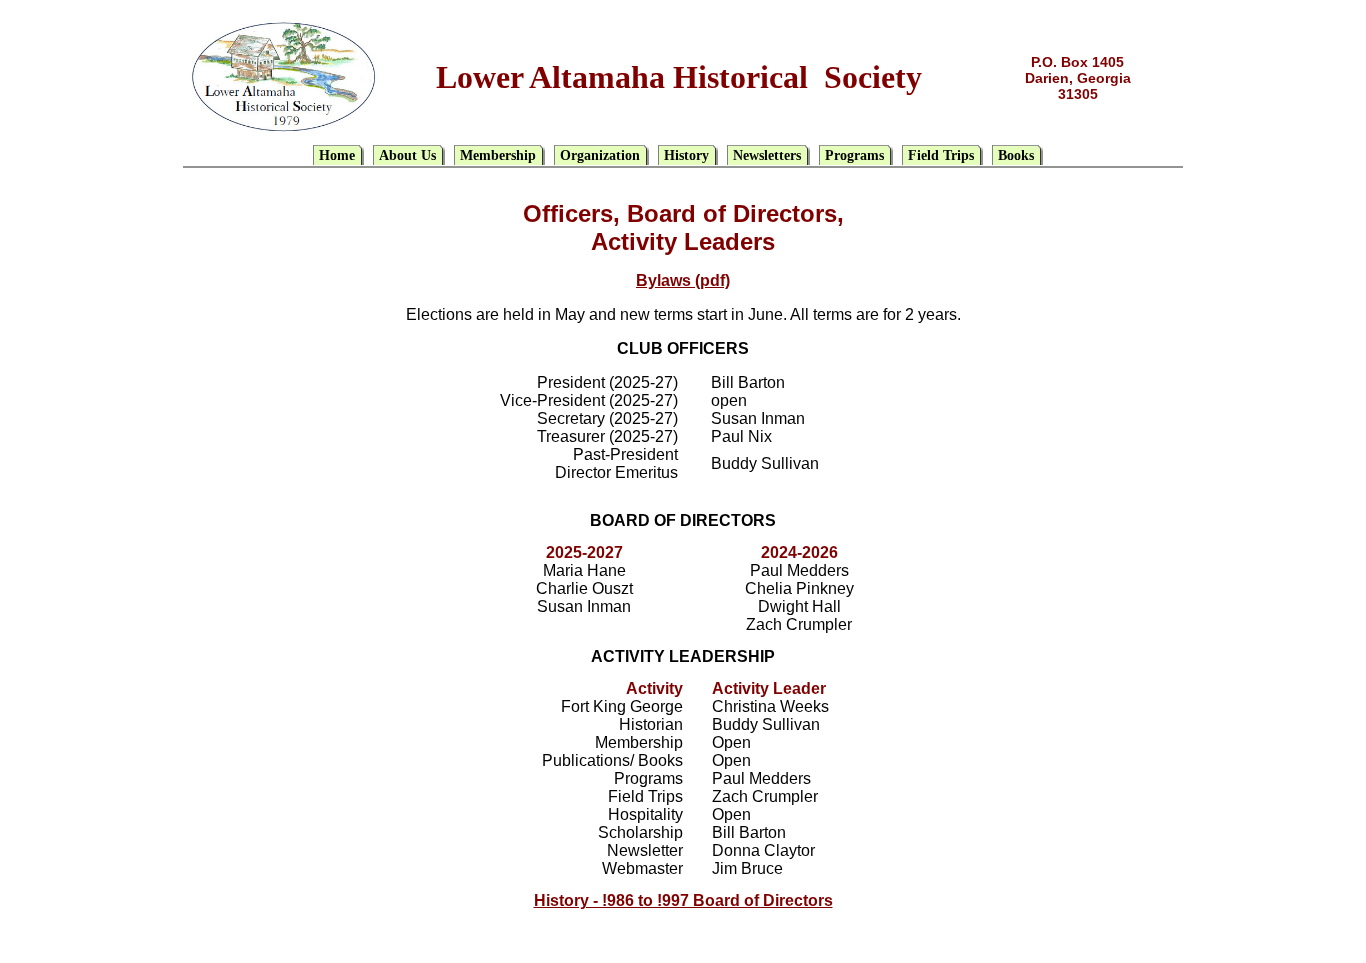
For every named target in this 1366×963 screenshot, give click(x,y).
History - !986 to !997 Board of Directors (683, 900)
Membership (498, 155)
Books (1016, 155)
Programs (854, 155)
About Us (407, 155)
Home (337, 155)
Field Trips (941, 155)
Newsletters (767, 155)
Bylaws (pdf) (683, 280)
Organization (600, 155)
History (686, 155)
